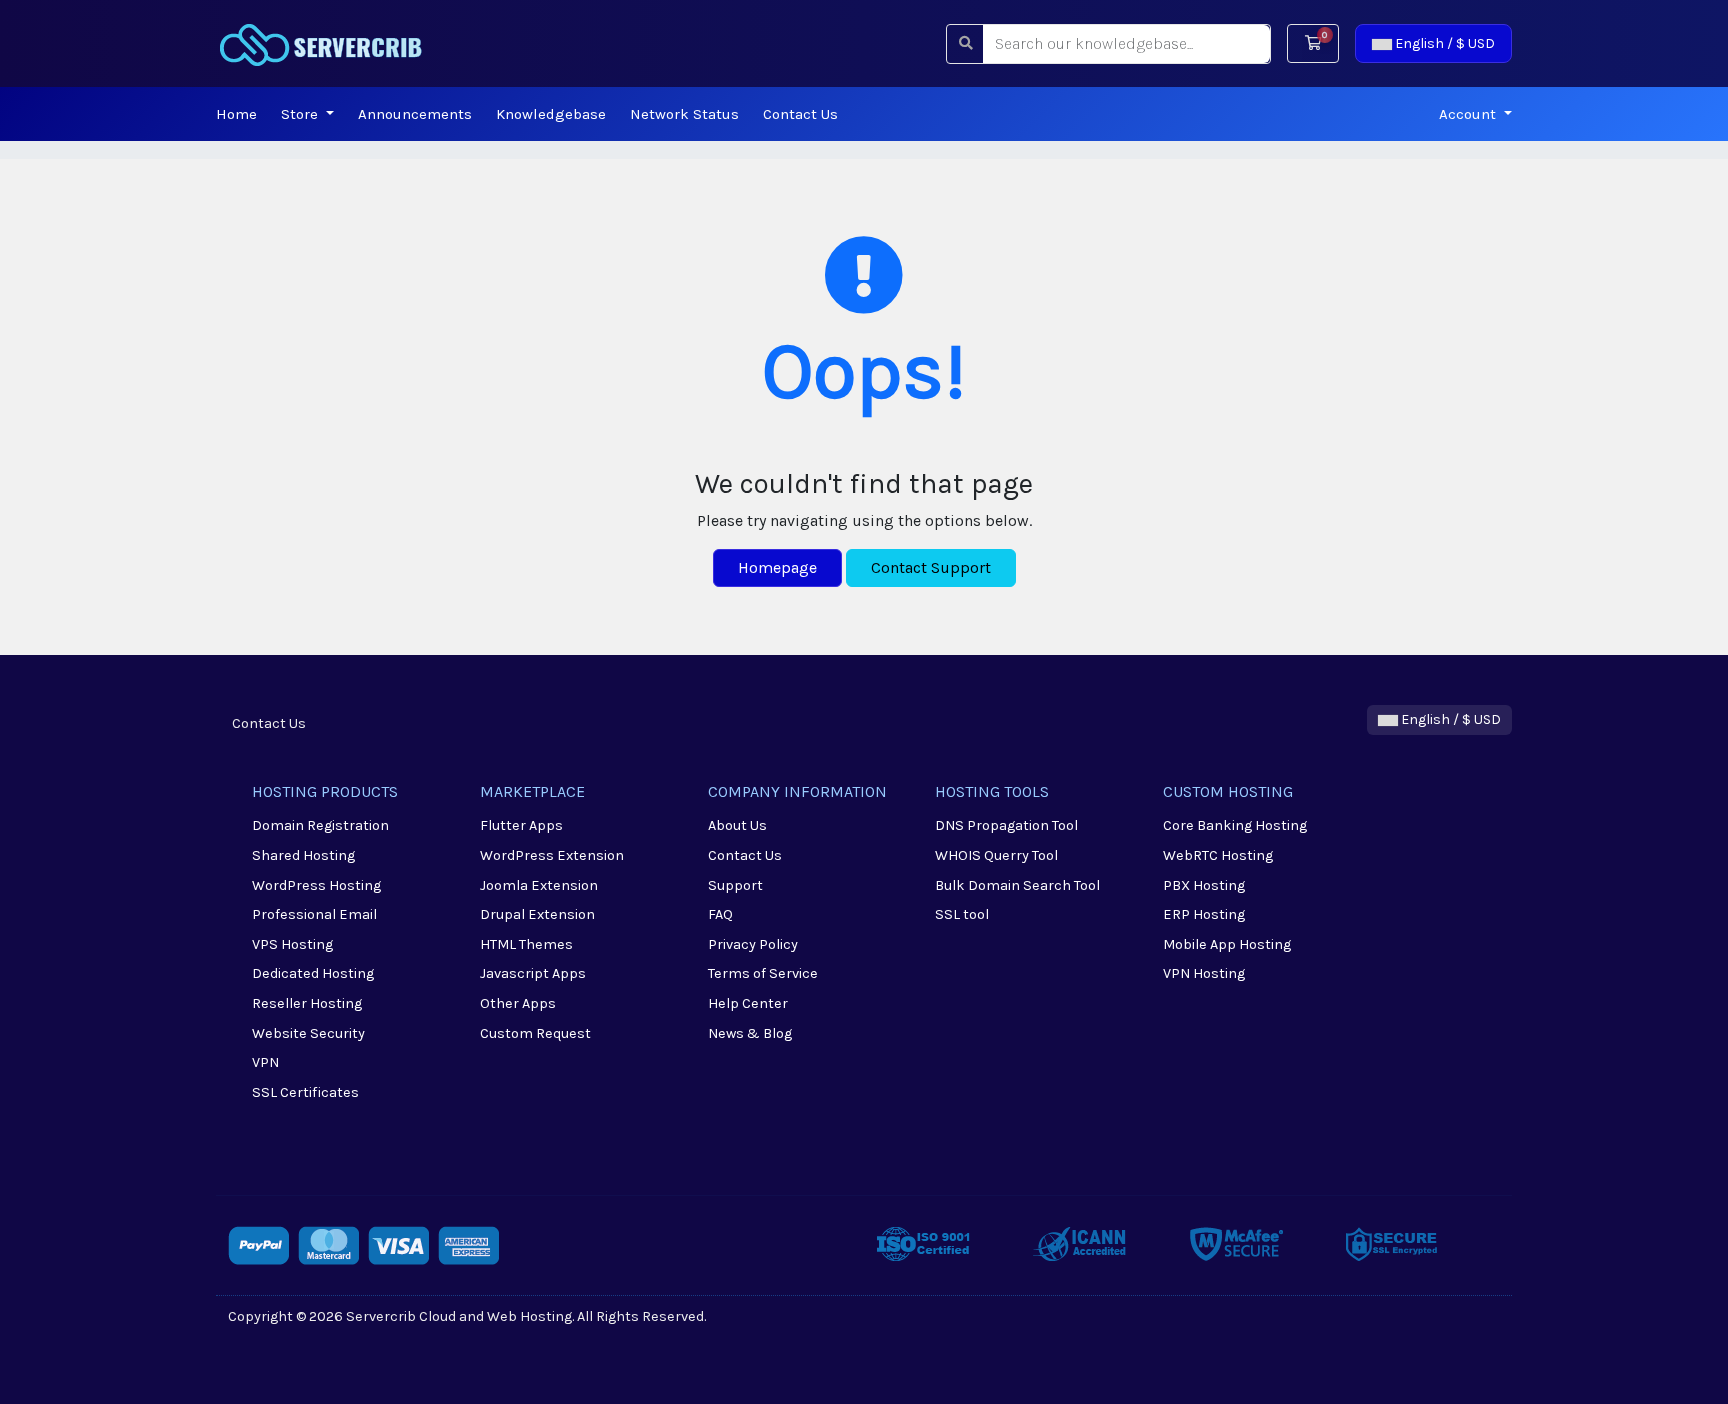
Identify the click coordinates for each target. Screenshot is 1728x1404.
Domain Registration (320, 825)
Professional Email (314, 914)
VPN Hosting (1204, 973)
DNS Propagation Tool (1006, 825)
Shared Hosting (303, 855)
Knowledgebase (551, 114)
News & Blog (750, 1033)
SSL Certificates (305, 1092)
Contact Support (931, 567)
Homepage (777, 567)
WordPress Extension (552, 855)
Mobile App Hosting (1227, 944)
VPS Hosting (292, 944)
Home (236, 114)
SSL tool (962, 914)
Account (1469, 114)
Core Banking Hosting (1235, 825)
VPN (265, 1062)
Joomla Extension (539, 885)
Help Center (748, 1003)
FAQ (720, 914)
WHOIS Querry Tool (996, 855)
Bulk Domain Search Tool (1017, 885)
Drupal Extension (537, 914)
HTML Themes (526, 944)
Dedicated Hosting (313, 973)
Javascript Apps (533, 973)
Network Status (684, 114)
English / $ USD (1443, 43)
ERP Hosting (1204, 914)
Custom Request (535, 1033)
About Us (737, 825)
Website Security (308, 1033)
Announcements (415, 114)
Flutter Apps (521, 825)
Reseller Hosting (307, 1003)
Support (735, 885)
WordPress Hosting (316, 885)
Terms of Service (763, 973)
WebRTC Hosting (1218, 855)
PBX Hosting (1204, 885)
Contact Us (800, 114)
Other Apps (518, 1003)
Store (301, 114)
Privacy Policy (753, 944)
